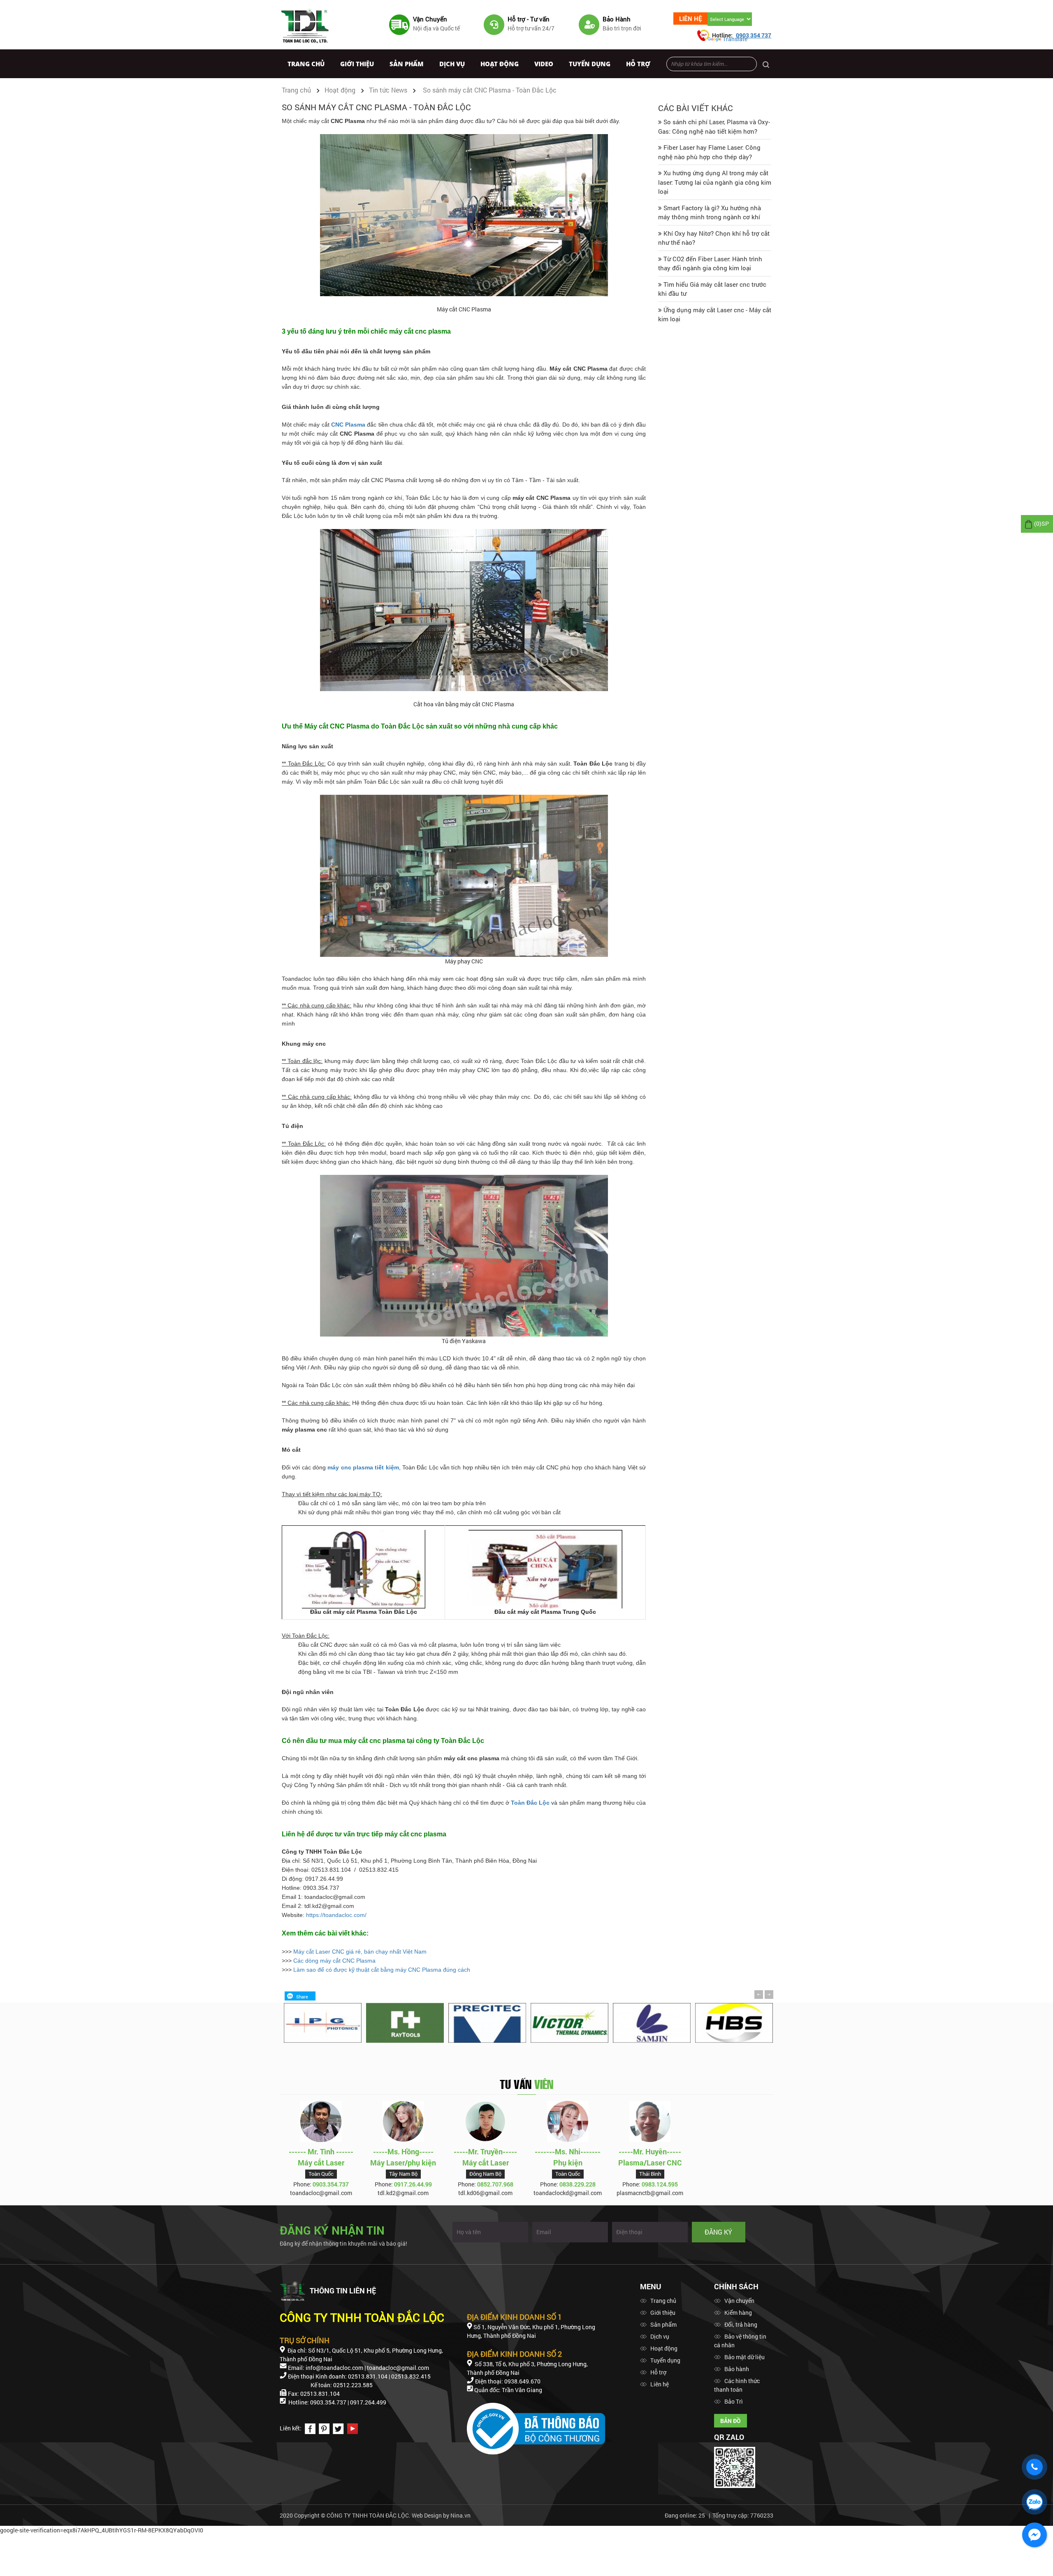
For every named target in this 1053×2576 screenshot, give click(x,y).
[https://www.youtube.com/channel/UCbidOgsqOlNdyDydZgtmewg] (351, 2428)
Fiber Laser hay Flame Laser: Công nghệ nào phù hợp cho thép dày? (709, 152)
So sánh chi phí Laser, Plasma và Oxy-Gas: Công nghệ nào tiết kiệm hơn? (714, 126)
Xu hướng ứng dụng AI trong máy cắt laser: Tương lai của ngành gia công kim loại (715, 182)
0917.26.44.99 (413, 2184)
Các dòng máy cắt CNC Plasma (334, 1961)
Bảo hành (737, 2369)
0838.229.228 (578, 2184)
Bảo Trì (734, 2401)
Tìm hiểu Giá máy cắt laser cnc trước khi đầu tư (712, 289)
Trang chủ (306, 64)
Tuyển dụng (590, 64)
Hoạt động (500, 64)
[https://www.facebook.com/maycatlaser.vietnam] (309, 2428)
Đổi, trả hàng (741, 2324)
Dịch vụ (452, 64)
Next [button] (769, 1995)
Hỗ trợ (638, 64)
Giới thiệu (357, 64)
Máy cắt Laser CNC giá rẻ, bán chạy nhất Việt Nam (360, 1952)
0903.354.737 (331, 2184)
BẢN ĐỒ (731, 2421)
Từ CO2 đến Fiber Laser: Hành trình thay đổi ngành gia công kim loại (710, 263)
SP (1041, 523)
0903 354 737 (754, 35)
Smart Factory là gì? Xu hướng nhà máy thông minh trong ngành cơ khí (710, 212)
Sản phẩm (407, 64)
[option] (321, 2023)
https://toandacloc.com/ (336, 1915)
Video (544, 64)
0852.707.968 (495, 2184)
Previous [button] (759, 1994)
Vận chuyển (739, 2301)
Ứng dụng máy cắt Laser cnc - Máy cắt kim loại (715, 314)
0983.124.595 (660, 2184)
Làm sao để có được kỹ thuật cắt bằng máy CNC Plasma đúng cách (382, 1970)
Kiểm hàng (738, 2313)
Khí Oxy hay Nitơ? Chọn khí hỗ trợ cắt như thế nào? (714, 238)
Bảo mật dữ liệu (745, 2357)
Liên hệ (691, 19)
